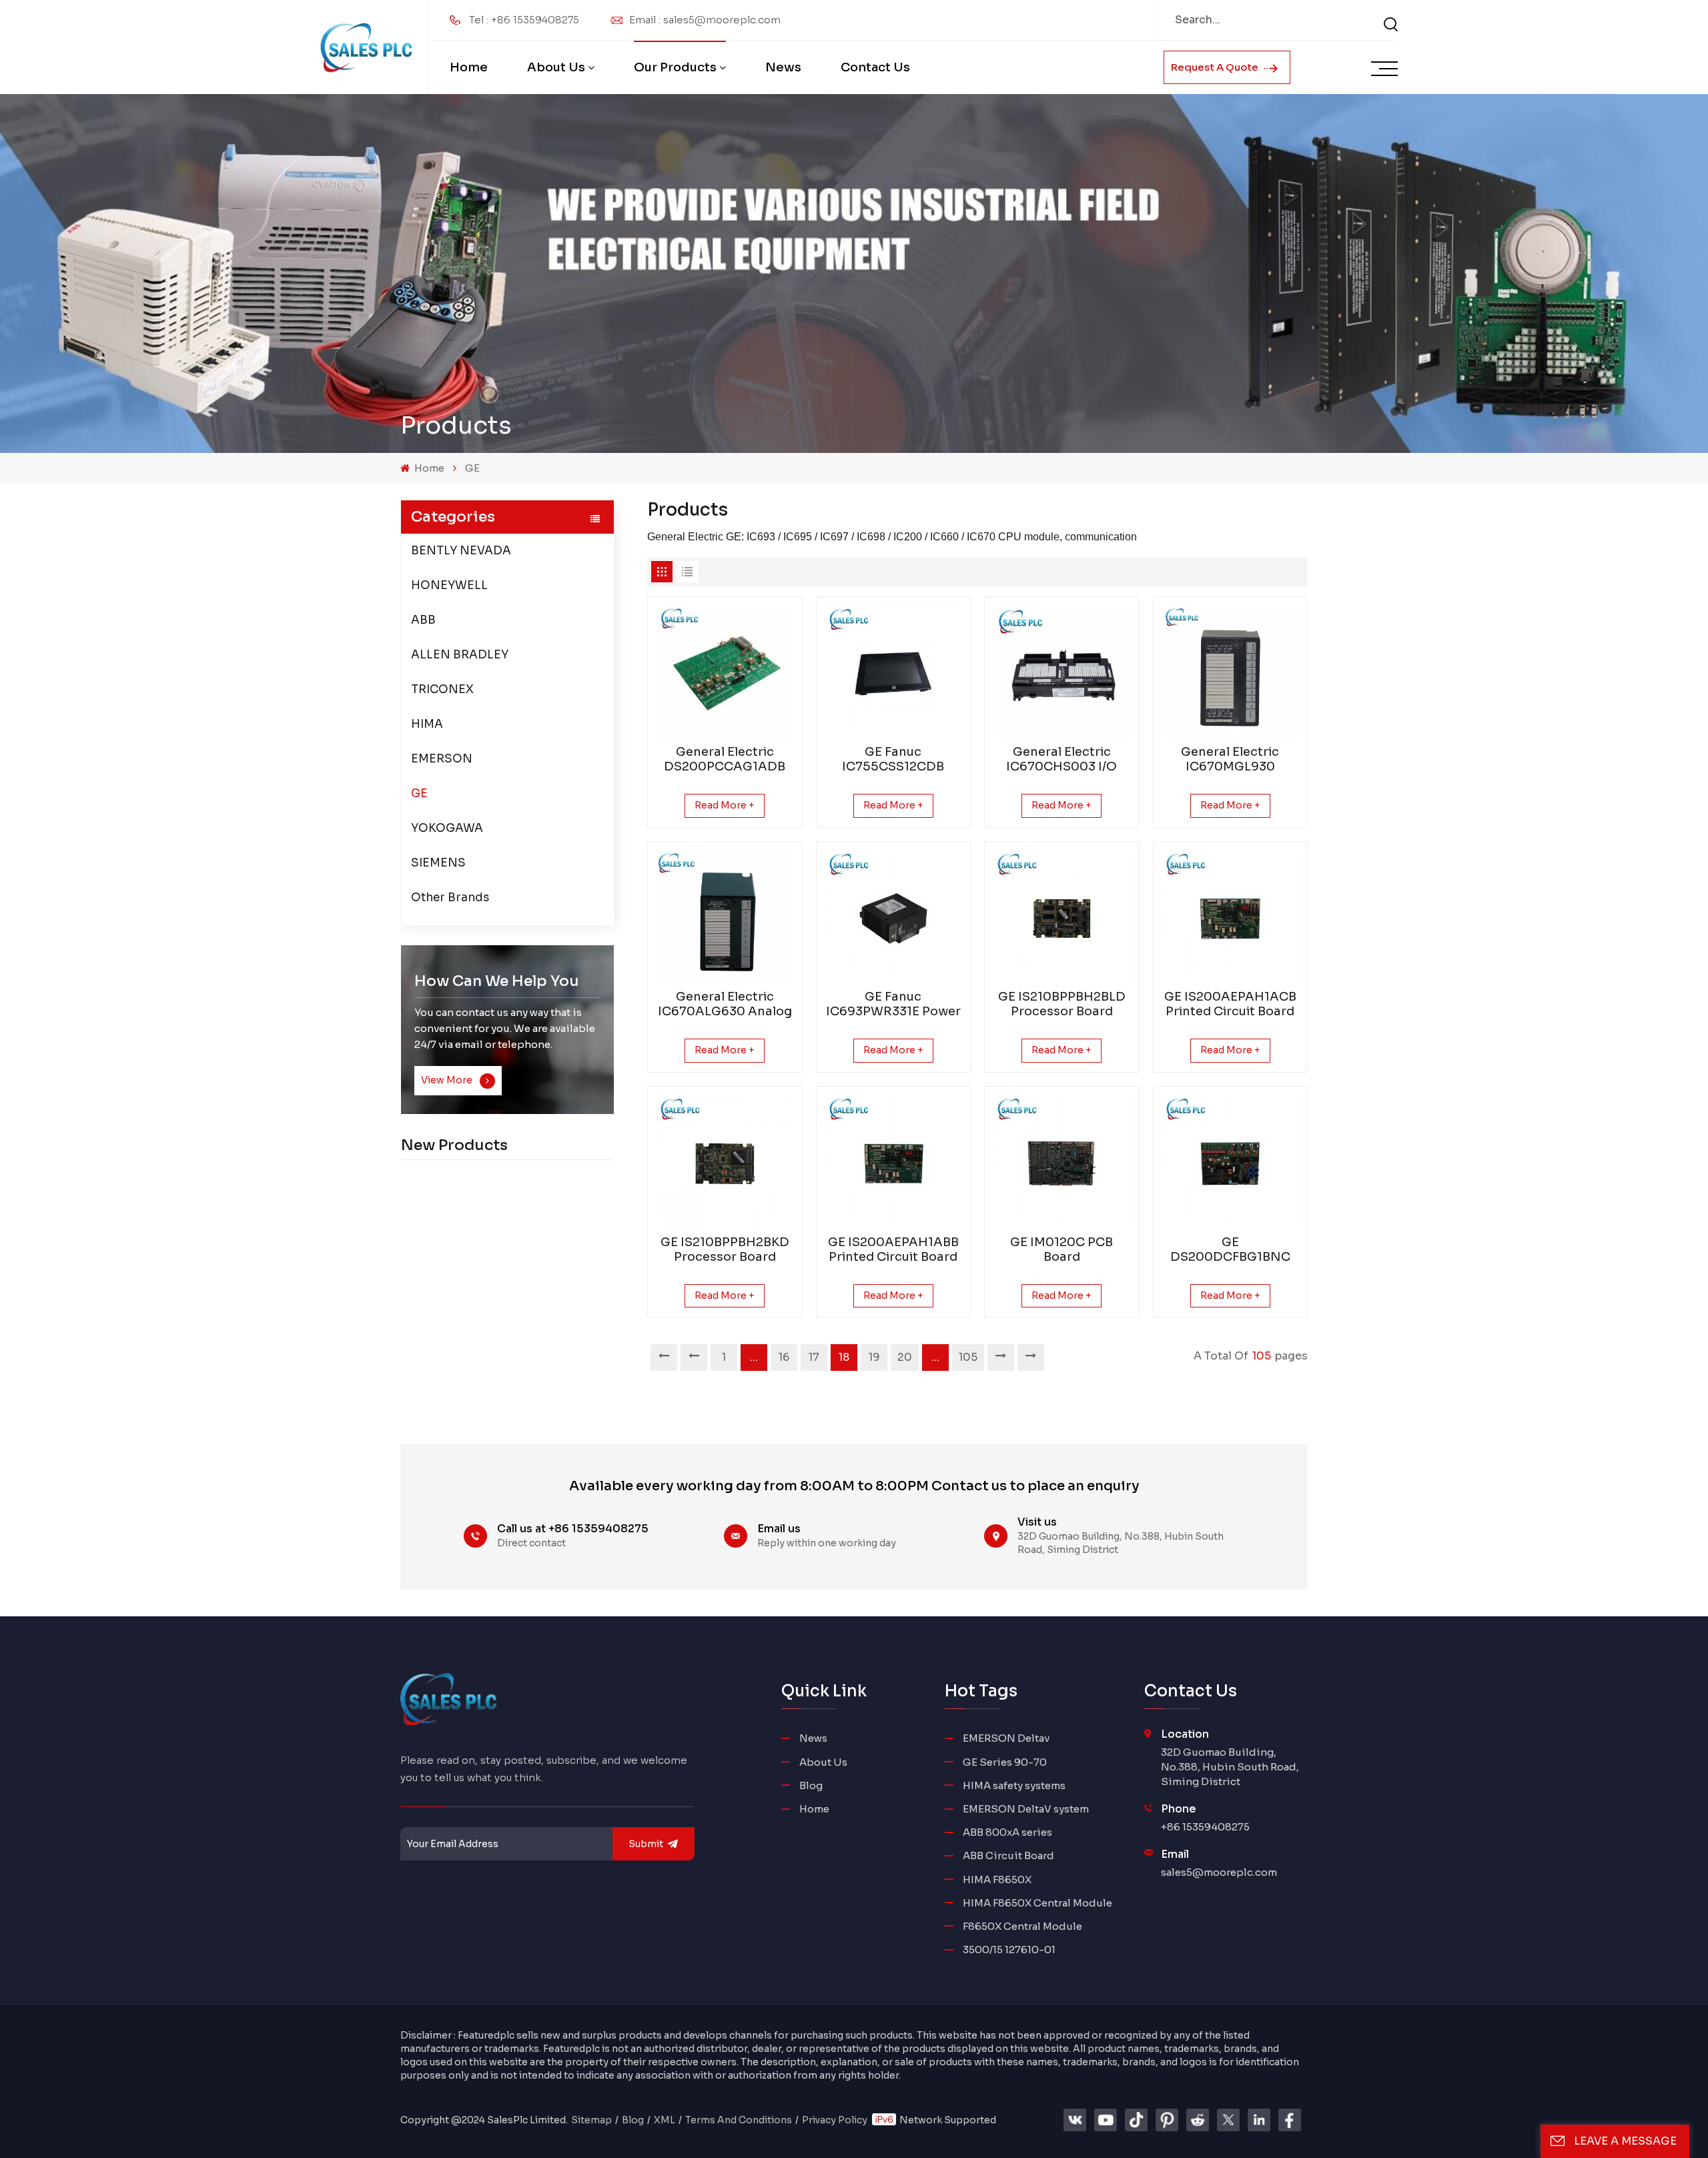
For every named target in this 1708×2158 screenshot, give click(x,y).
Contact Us (875, 67)
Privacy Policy (835, 2120)
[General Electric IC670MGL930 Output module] (1231, 674)
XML (665, 2120)
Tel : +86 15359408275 (524, 20)
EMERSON (442, 759)
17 (814, 1357)
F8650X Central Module (1022, 1926)
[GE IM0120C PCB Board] (1062, 1164)
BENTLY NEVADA (461, 551)
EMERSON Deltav (1006, 1738)
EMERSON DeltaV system (1026, 1809)
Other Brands (450, 898)
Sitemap (591, 2120)
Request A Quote (1216, 67)
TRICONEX (442, 689)
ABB (423, 620)
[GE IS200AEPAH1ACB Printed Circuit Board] (1231, 919)
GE (472, 468)
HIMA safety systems (1014, 1785)
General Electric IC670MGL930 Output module (1230, 759)
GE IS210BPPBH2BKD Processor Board (725, 1249)
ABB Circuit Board (1008, 1855)
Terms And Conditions (739, 2120)
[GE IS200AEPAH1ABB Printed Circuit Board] (894, 1164)
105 (968, 1357)
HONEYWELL (449, 585)
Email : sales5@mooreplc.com (705, 20)
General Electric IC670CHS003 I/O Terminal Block (1061, 759)
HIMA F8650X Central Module (1037, 1903)
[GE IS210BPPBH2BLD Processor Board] (1062, 919)
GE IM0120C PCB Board (1061, 1249)
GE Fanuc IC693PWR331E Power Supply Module (893, 1004)
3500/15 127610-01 (1009, 1950)
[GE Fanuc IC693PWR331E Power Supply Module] (894, 919)
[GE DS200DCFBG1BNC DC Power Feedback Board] (1231, 1164)
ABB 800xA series (1007, 1832)
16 (784, 1357)
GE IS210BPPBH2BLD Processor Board (1062, 1004)
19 (874, 1357)
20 (905, 1357)
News (783, 67)
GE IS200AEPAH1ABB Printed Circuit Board (893, 1249)
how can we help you (497, 981)
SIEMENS (438, 863)
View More (448, 1080)
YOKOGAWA (447, 828)
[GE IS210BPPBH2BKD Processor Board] (725, 1164)
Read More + (725, 805)
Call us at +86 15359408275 (573, 1529)
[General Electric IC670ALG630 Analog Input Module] (725, 919)
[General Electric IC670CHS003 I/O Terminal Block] (1062, 674)
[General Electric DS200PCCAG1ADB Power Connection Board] (725, 674)
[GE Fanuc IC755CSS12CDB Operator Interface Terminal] (894, 674)
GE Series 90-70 (1005, 1762)
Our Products (675, 67)
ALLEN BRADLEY (460, 655)
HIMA (427, 724)
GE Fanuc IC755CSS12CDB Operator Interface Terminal (893, 759)
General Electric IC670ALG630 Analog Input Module (725, 1004)
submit (646, 1844)
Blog (811, 1785)
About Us (556, 67)
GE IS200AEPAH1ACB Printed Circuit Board (1230, 1004)
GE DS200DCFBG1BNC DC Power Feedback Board (1230, 1249)
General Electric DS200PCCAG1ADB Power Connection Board (725, 759)
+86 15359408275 (1205, 1827)
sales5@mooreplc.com (1219, 1872)
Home (469, 67)
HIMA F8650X (997, 1879)
